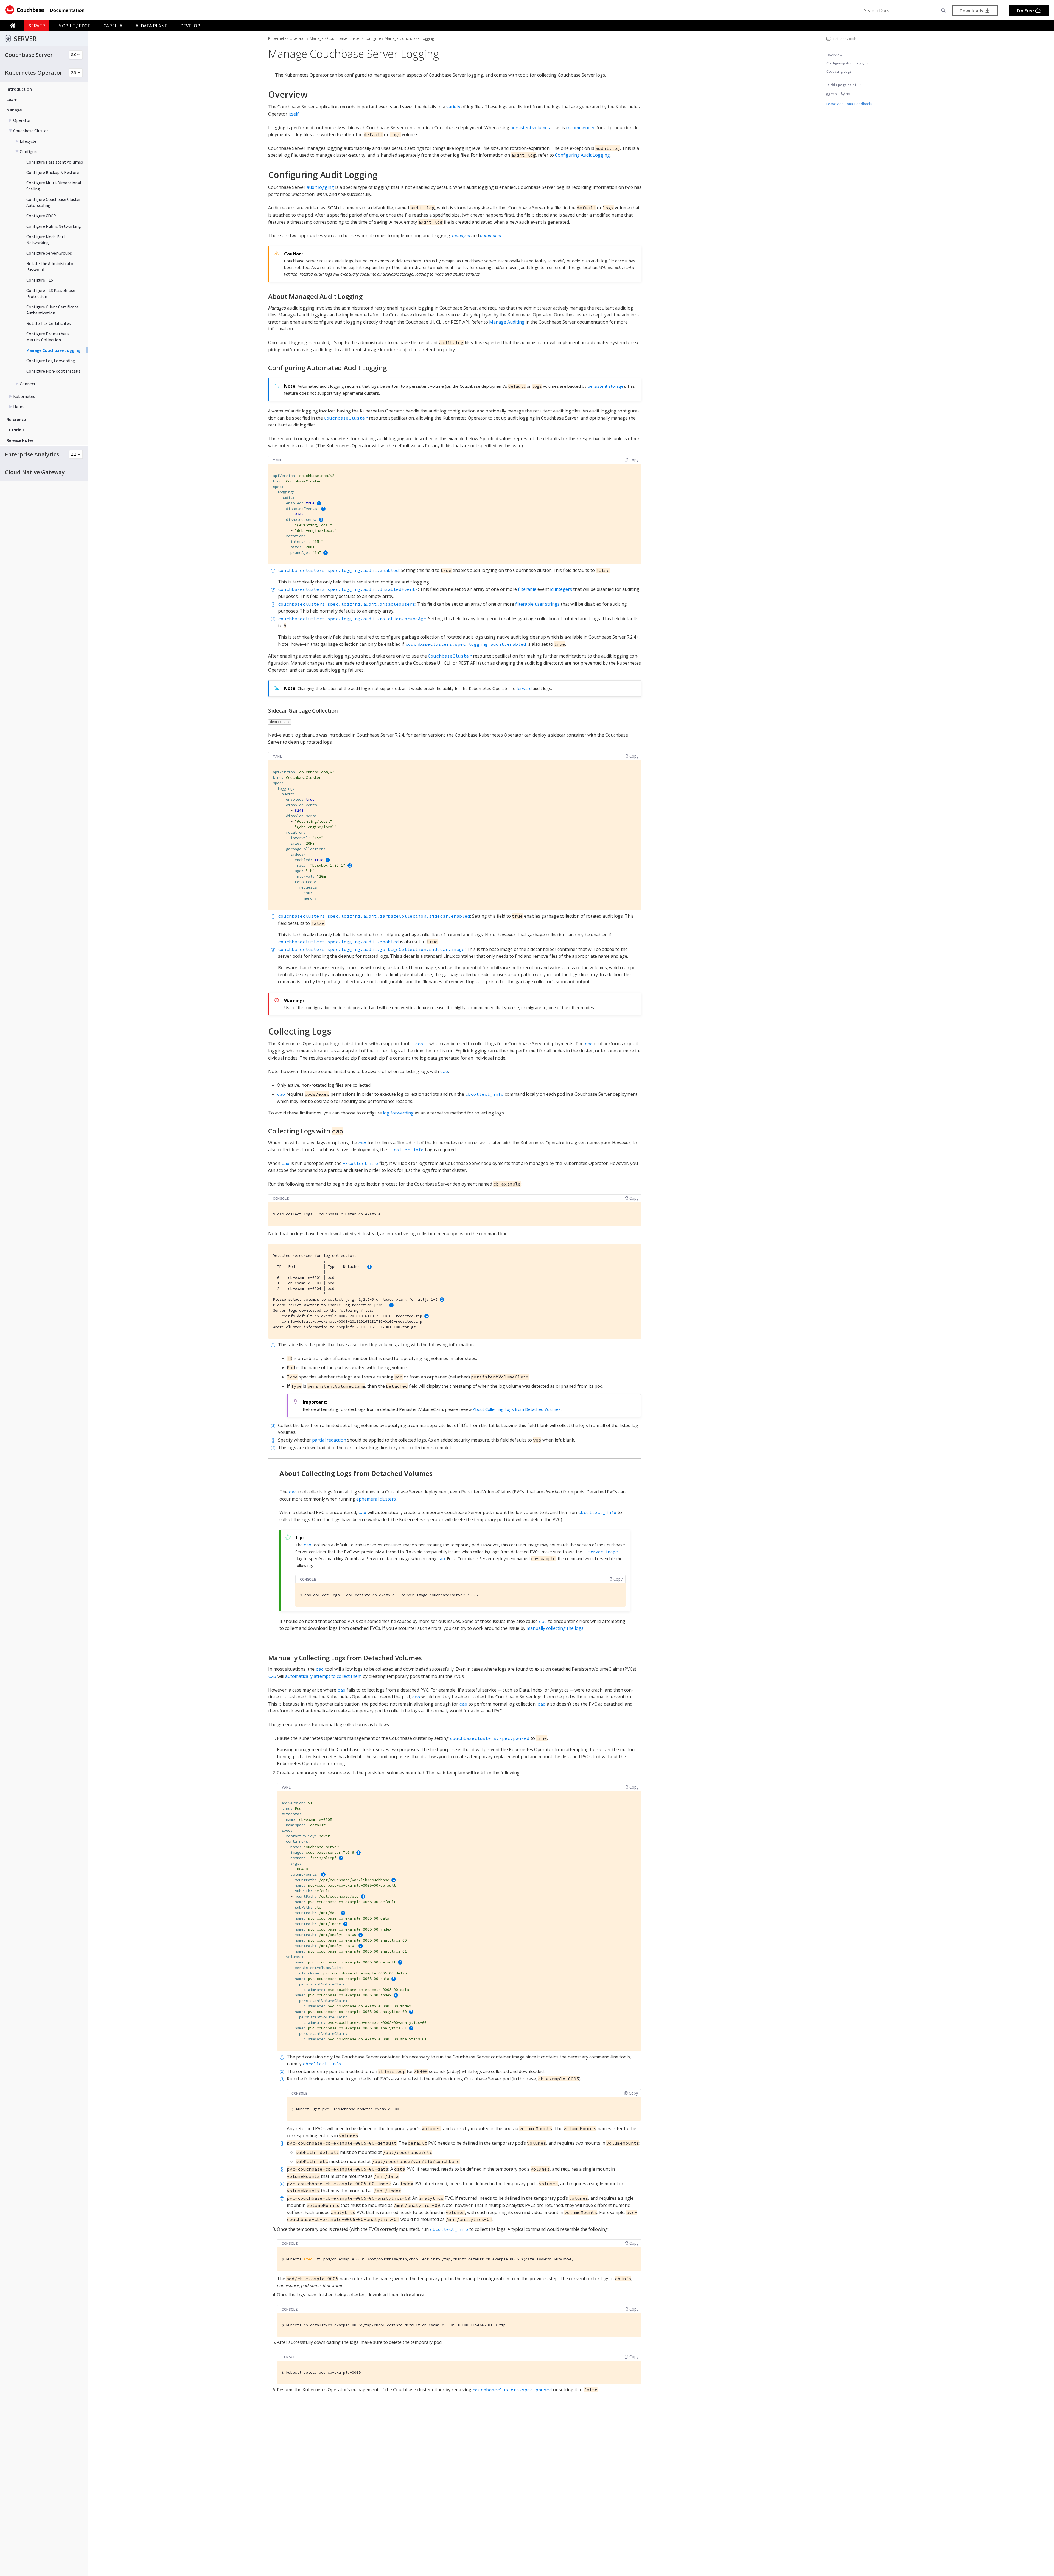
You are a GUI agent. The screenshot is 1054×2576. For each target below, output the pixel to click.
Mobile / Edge (74, 26)
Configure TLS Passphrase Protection (51, 293)
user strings (547, 604)
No (847, 94)
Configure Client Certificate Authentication (52, 310)
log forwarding (398, 1113)
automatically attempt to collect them (323, 1676)
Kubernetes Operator (287, 38)
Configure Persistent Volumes (55, 162)
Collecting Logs (839, 71)
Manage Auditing (507, 322)
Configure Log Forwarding (51, 361)
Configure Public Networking (54, 226)
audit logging (320, 187)
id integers (561, 589)
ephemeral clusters (376, 1499)
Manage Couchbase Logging (53, 350)
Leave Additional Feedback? (850, 104)
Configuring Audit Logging (848, 63)
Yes (834, 94)
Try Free (1026, 11)
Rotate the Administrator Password (51, 266)
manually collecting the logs (555, 1628)
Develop (190, 26)
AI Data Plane (151, 26)
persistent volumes (530, 128)
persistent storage (606, 386)
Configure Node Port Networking (46, 240)
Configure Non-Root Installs (53, 371)
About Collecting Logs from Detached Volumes (517, 1409)
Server (37, 26)
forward (524, 688)
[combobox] (902, 11)
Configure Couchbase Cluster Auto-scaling (54, 202)
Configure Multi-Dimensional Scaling (54, 186)
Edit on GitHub (845, 39)
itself (294, 114)
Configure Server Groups (49, 253)
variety (453, 107)
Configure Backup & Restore (53, 172)
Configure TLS (40, 280)
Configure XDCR (41, 216)
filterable (527, 589)
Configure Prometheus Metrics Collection (48, 337)
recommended (581, 128)
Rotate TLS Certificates (49, 323)
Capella (113, 26)
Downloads (972, 11)
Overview (834, 55)
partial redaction (329, 1440)
